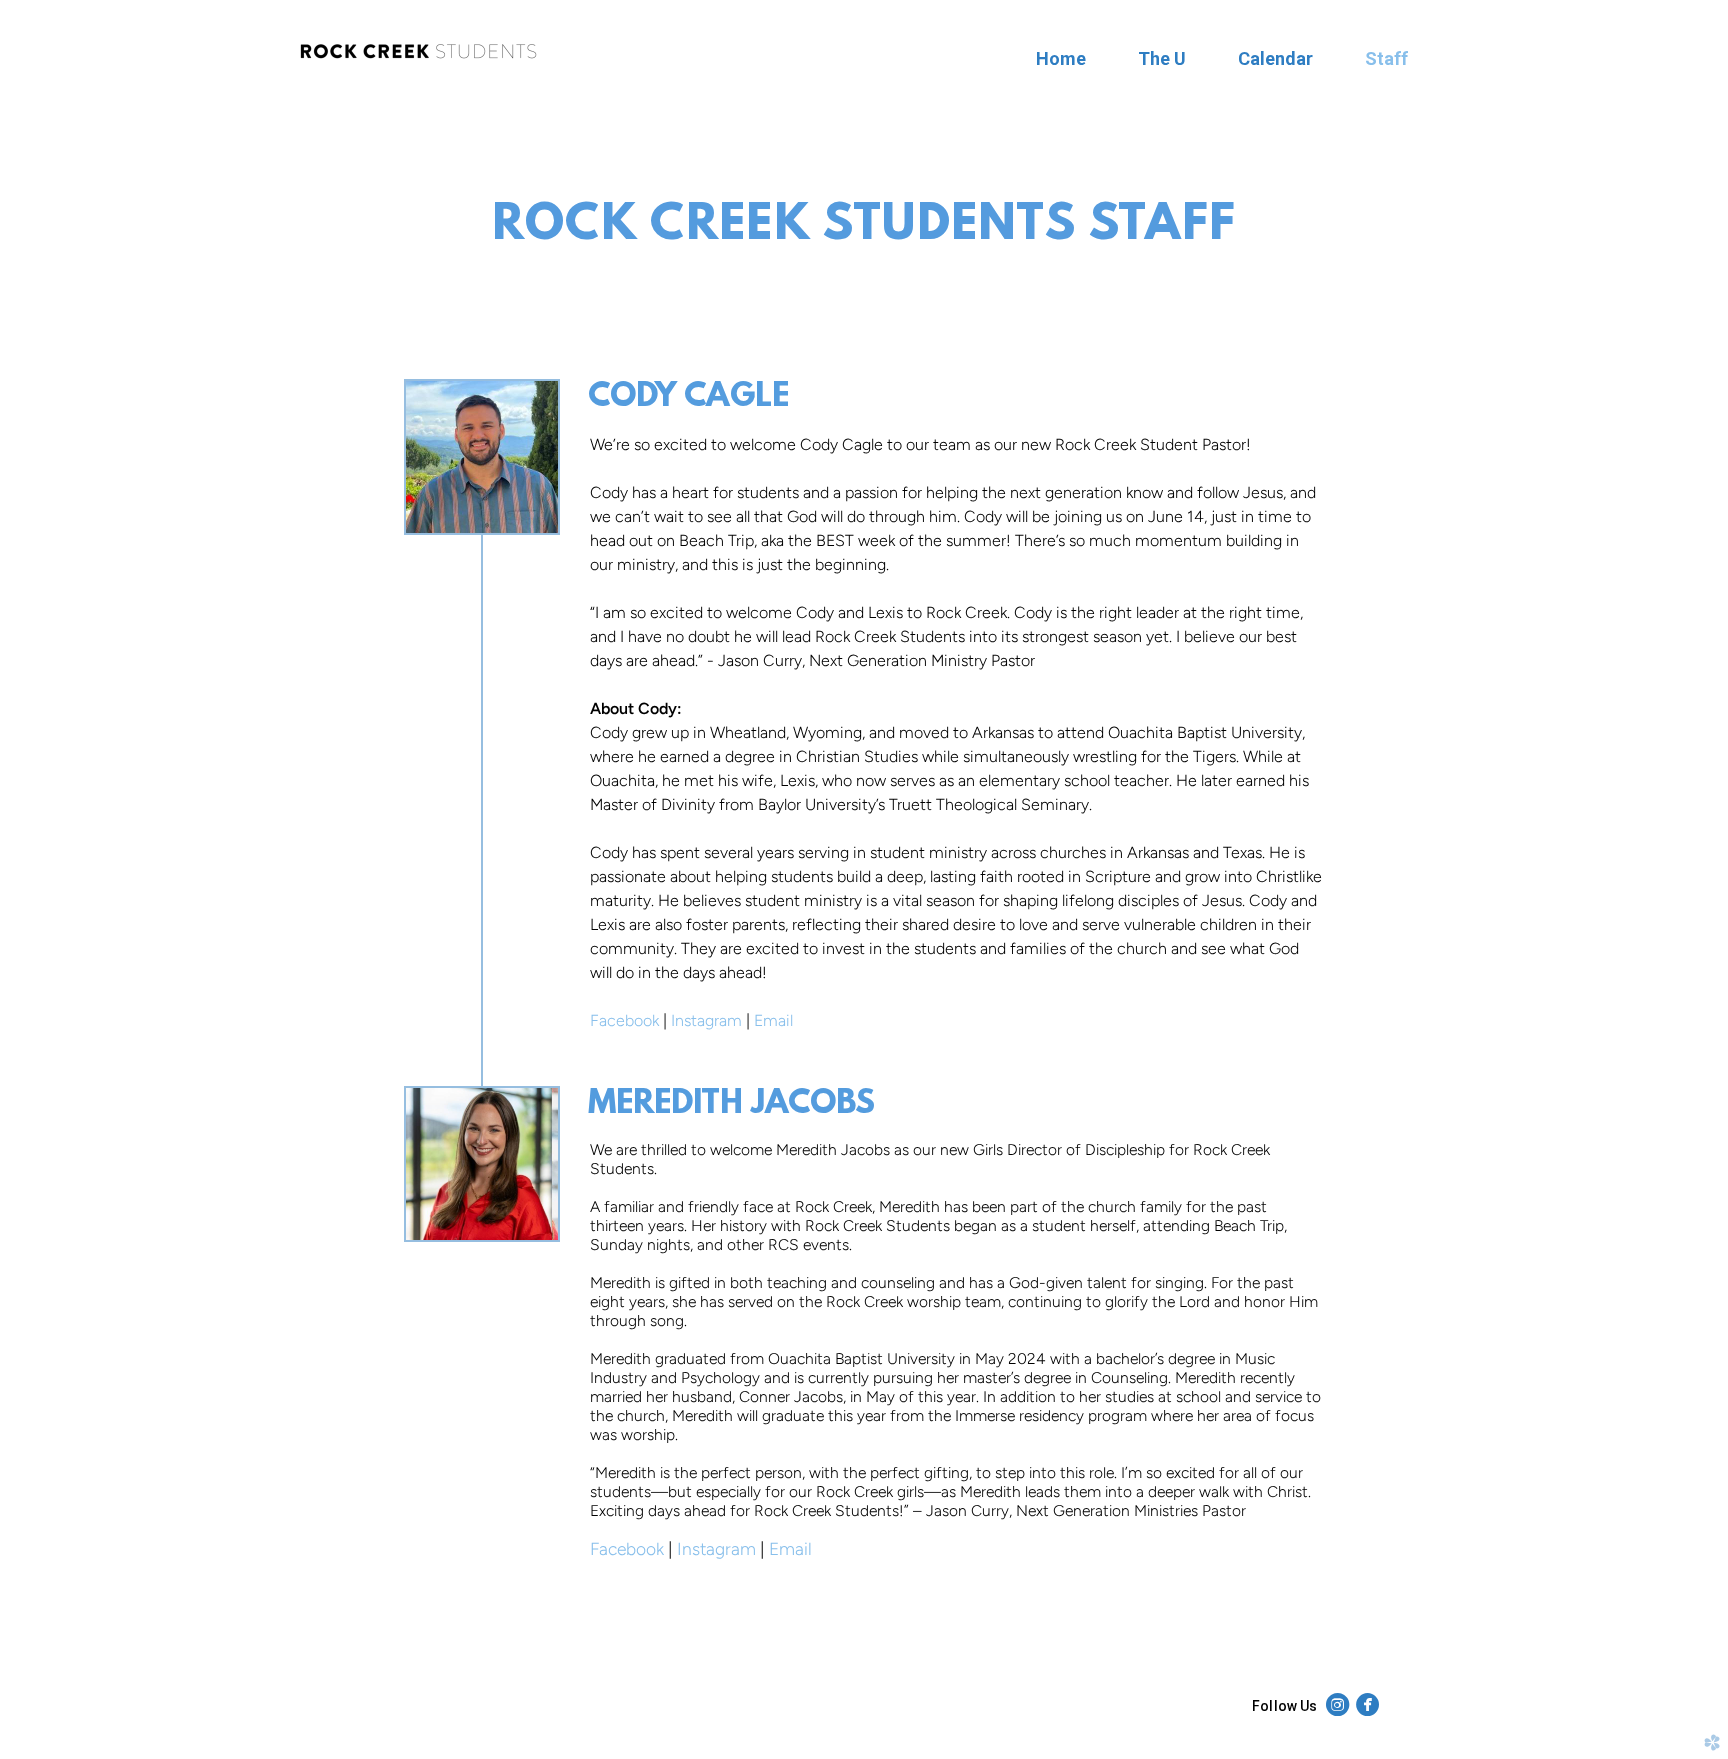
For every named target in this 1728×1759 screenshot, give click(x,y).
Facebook (624, 1020)
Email (773, 1020)
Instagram (706, 1020)
